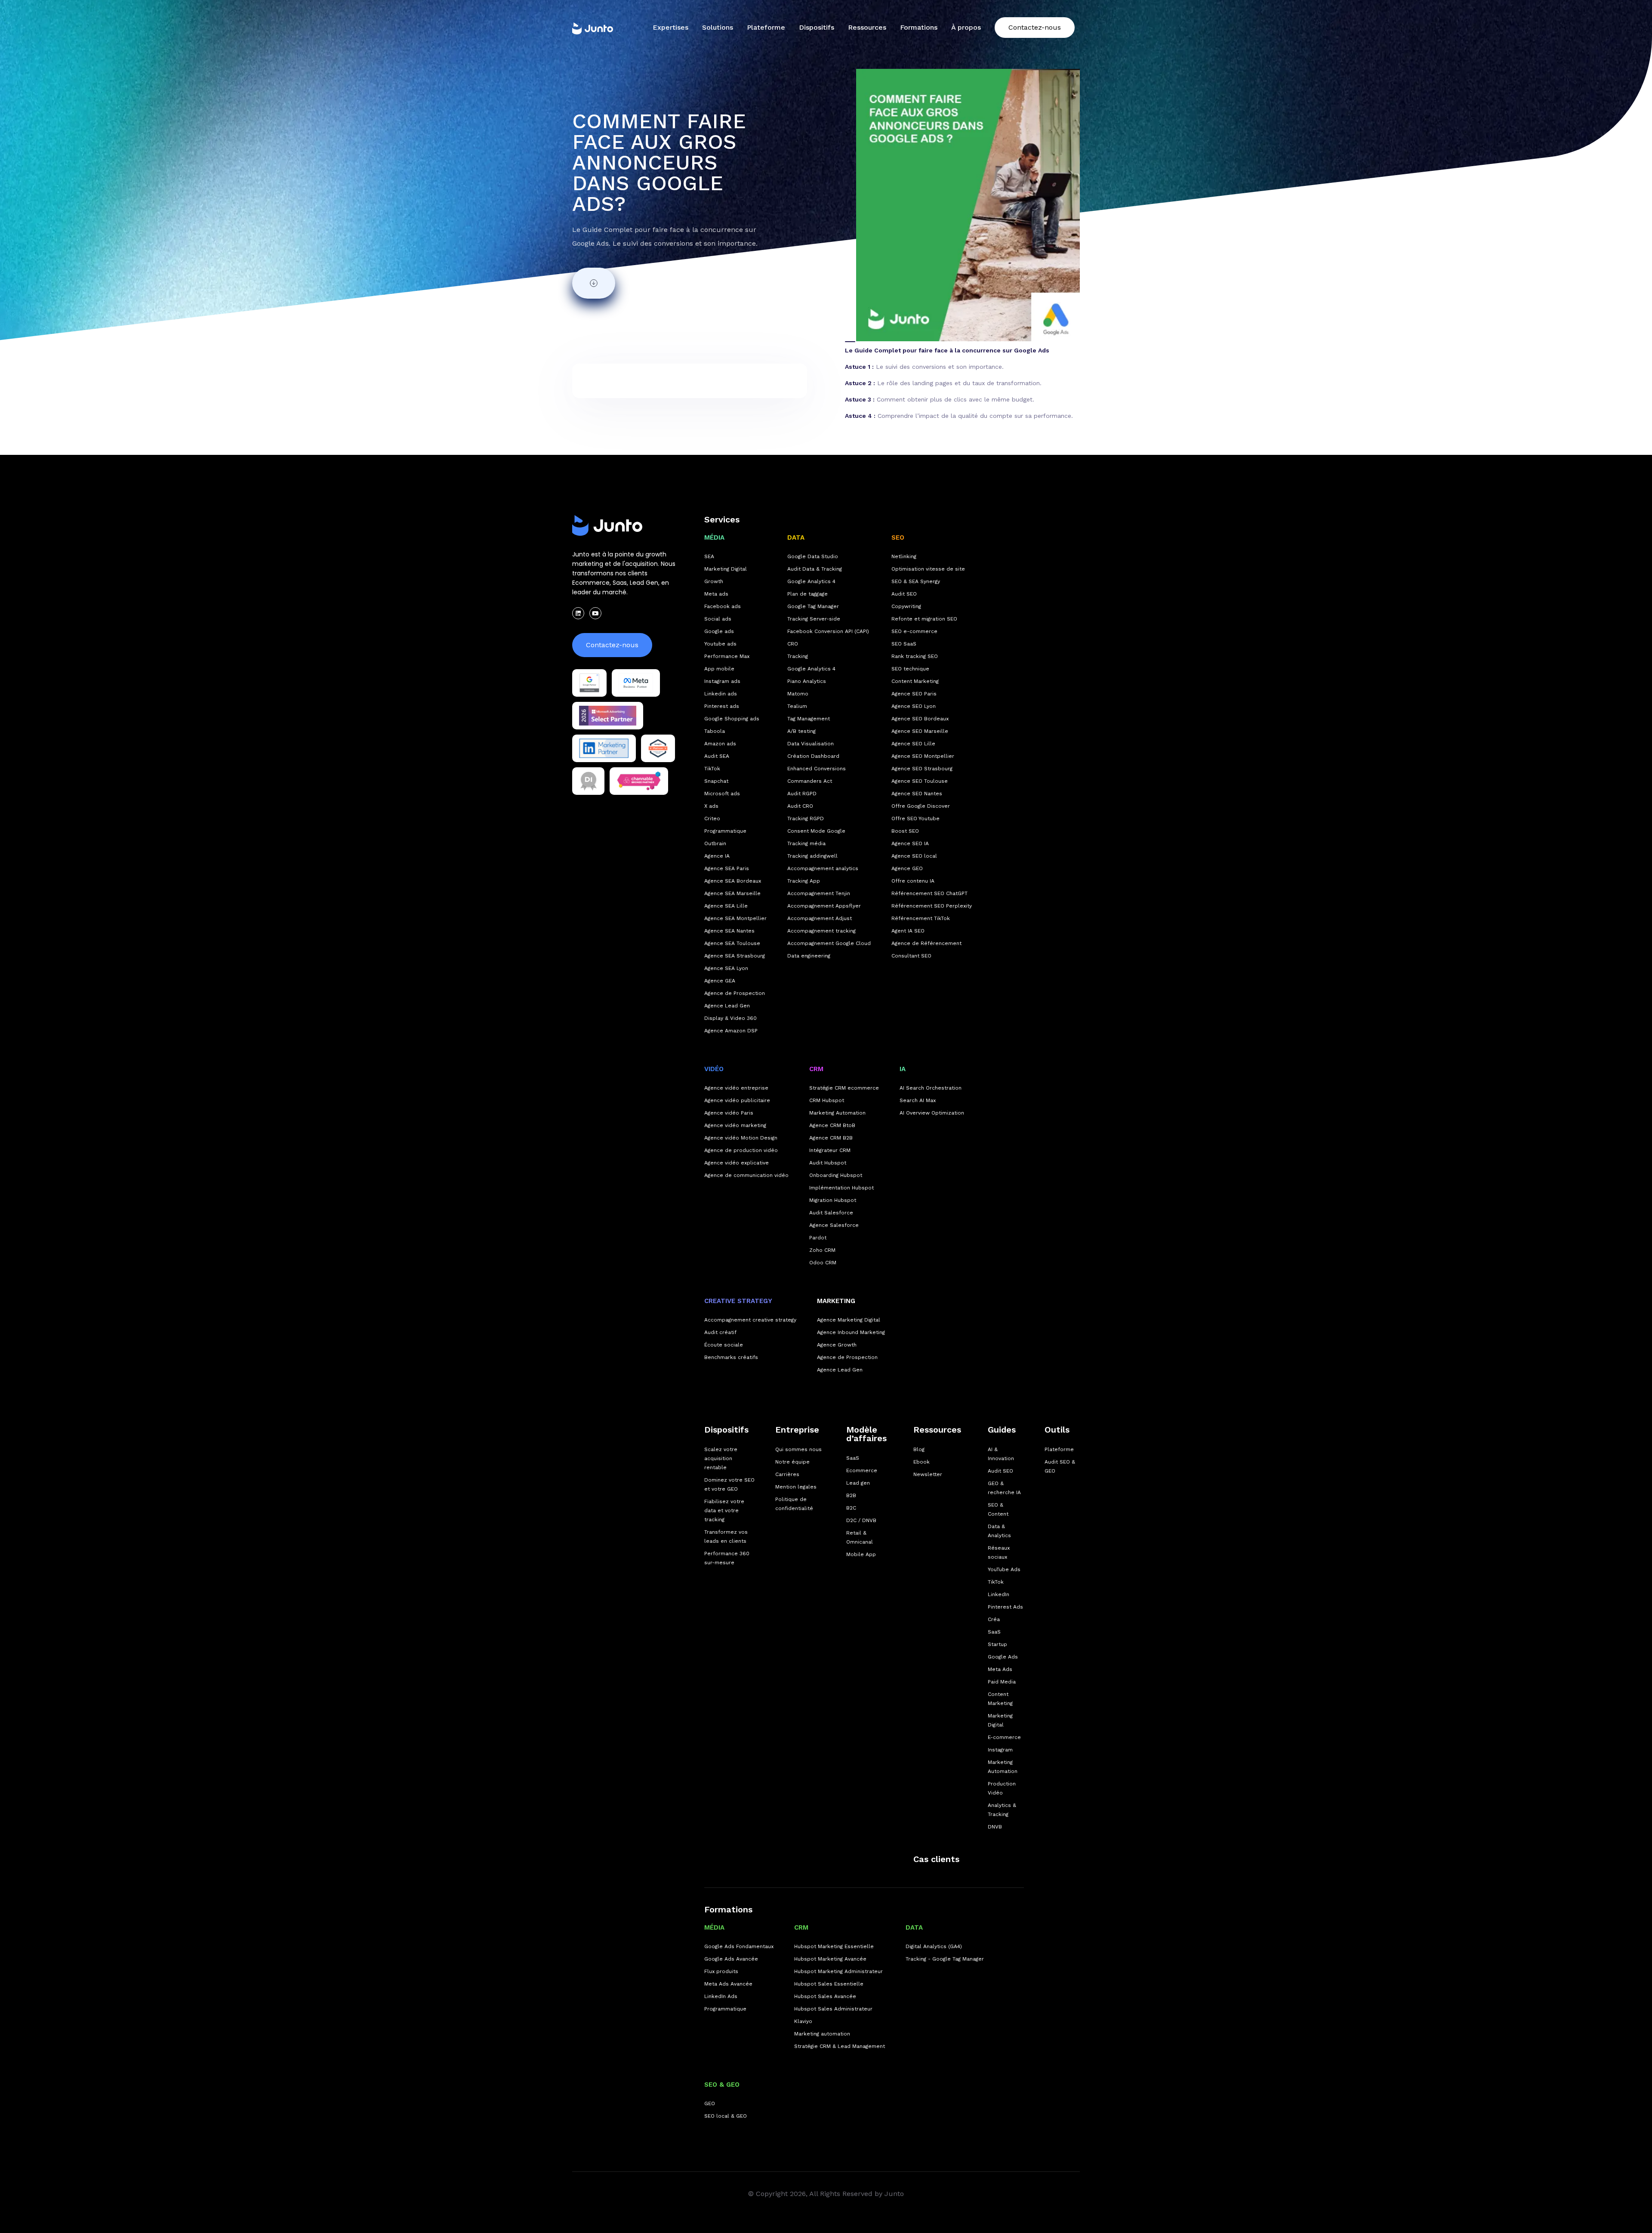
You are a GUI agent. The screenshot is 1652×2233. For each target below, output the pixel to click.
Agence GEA (720, 981)
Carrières (787, 1474)
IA (903, 1069)
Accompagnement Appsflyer (824, 906)
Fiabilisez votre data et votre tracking (724, 1510)
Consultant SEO (911, 956)
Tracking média (806, 843)
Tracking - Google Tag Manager (945, 1959)
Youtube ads (720, 644)
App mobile (719, 669)
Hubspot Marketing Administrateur (838, 1971)
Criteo (712, 818)
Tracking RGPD (806, 818)
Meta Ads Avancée (728, 1984)
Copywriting (906, 606)
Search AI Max (918, 1100)
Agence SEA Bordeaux (733, 881)
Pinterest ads (722, 706)
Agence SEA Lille (726, 906)
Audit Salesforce (831, 1213)
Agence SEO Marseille (920, 731)
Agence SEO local (914, 856)
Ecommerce (862, 1470)
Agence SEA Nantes (729, 931)
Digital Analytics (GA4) (934, 1946)
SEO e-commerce (914, 631)
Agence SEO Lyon (914, 706)
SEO (898, 537)
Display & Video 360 (730, 1018)
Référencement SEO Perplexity (932, 906)
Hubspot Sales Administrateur (833, 2009)
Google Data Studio (813, 556)
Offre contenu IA (913, 881)
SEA (709, 556)
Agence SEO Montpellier (923, 756)
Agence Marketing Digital (849, 1320)
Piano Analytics (807, 681)
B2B (851, 1495)
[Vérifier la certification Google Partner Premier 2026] (589, 683)
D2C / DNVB (861, 1520)
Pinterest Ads (1005, 1607)
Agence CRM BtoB (832, 1125)
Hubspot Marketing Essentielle (834, 1946)
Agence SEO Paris (914, 694)
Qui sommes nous (798, 1449)
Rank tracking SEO (915, 656)
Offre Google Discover (921, 806)
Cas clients (936, 1859)
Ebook (922, 1462)
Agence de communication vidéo (746, 1175)
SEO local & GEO (726, 2116)
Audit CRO (800, 806)
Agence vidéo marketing (735, 1125)
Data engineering (809, 956)
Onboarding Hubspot (836, 1175)
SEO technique (910, 669)
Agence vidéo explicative (737, 1163)
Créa (994, 1619)
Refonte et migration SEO (924, 619)
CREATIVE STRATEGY (738, 1301)
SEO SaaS (904, 644)
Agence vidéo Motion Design (741, 1138)
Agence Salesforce (834, 1225)
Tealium (797, 706)
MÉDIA (714, 537)
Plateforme (766, 27)
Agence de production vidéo (741, 1150)
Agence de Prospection (735, 993)
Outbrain (715, 843)
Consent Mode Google (816, 831)
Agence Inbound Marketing (851, 1332)
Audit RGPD (802, 794)
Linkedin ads (721, 694)
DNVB (995, 1827)
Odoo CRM (823, 1263)
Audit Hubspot (828, 1163)
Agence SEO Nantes (917, 794)
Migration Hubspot (833, 1200)
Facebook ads (723, 606)
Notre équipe (792, 1462)
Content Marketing (915, 681)
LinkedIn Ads (721, 1996)
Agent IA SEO (908, 931)
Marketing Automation (837, 1113)
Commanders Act (810, 781)
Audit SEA (717, 756)
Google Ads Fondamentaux (739, 1946)
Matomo (798, 694)
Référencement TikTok (921, 918)
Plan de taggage (808, 594)
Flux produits (721, 1971)
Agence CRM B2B (831, 1138)
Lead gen (858, 1483)
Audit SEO (904, 594)
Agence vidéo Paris (729, 1113)
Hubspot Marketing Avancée (830, 1959)
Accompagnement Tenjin (819, 893)
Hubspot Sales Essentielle (829, 1984)
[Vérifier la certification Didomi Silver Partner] (588, 781)
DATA (796, 537)
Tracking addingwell (812, 856)
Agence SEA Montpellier (735, 918)
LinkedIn (999, 1594)
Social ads (718, 619)
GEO (710, 2103)
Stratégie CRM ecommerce (844, 1088)
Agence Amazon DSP (731, 1031)
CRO (793, 644)
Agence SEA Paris (727, 868)
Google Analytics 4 (811, 581)
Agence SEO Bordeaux (920, 719)
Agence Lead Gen (727, 1006)
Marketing (836, 1301)
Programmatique (725, 831)
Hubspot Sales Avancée (825, 1996)
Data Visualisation (811, 744)
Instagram (1000, 1750)
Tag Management (809, 719)
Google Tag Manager (813, 606)
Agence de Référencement (926, 943)
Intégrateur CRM (830, 1150)
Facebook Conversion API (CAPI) (828, 631)
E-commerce (1004, 1737)
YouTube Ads (1004, 1569)
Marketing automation (822, 2034)
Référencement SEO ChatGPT (929, 893)
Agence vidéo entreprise (736, 1088)
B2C (851, 1508)
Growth (714, 581)
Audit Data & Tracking (815, 569)
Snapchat (716, 781)
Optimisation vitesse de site (928, 569)
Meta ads (716, 594)
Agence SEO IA (910, 843)
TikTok (712, 769)
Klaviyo (803, 2021)
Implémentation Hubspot (841, 1188)
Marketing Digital (726, 569)
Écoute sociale (724, 1345)
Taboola (715, 731)
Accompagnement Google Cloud (829, 943)
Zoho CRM (822, 1250)
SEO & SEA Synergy (916, 581)
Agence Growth (837, 1345)
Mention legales (796, 1487)
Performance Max (727, 656)
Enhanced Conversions (817, 769)
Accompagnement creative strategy (750, 1320)
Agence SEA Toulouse (732, 943)
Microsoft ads (722, 794)
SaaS (853, 1458)
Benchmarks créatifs (731, 1357)
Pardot (818, 1238)
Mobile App (861, 1554)
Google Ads (1003, 1657)
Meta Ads (1000, 1669)
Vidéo (714, 1069)
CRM (816, 1069)
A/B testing (801, 731)
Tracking (798, 656)
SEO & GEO (722, 2085)
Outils (1057, 1430)
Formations (728, 1909)
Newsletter (928, 1474)
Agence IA (717, 856)
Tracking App (804, 881)
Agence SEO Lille (913, 744)
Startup (997, 1644)
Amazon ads (720, 744)
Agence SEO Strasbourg (922, 769)
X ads (711, 806)
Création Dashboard (813, 756)
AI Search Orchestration (931, 1088)
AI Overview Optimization (932, 1113)
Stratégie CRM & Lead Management (840, 2046)
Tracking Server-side (814, 619)
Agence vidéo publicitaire (737, 1100)
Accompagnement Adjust (820, 918)
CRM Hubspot (827, 1100)
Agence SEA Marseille (732, 893)
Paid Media (1002, 1682)
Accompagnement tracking (821, 931)
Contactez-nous (1035, 27)
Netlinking (904, 556)
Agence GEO (907, 868)
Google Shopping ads (732, 719)
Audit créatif (720, 1332)
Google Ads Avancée (731, 1959)
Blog (919, 1449)
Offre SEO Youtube (915, 818)
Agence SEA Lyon (726, 968)
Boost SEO (905, 831)
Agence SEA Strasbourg (735, 956)
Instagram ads (722, 681)
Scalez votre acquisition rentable (721, 1458)
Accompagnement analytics (823, 868)
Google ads (719, 631)
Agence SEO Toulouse (920, 781)
